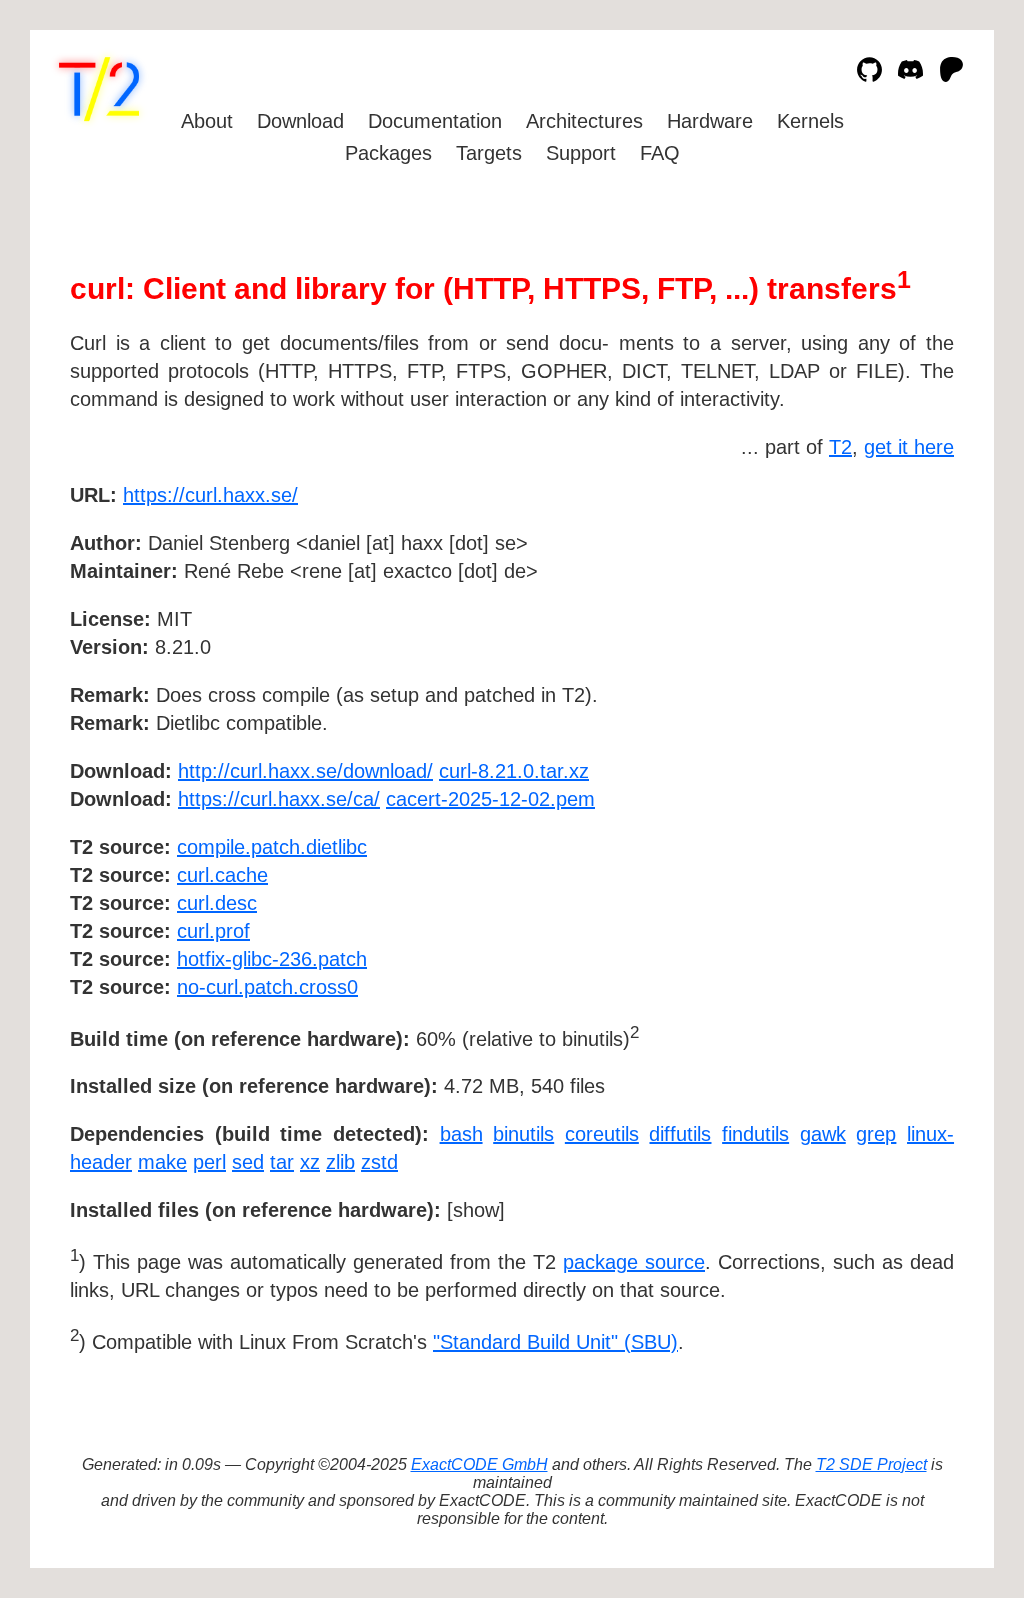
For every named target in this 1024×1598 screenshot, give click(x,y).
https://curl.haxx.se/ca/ (279, 799)
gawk (823, 1134)
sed (248, 1162)
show (476, 1210)
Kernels (810, 121)
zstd (379, 1162)
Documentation (435, 121)
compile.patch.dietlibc (272, 847)
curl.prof (213, 931)
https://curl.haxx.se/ (210, 495)
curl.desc (217, 903)
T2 (840, 447)
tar (282, 1162)
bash (461, 1134)
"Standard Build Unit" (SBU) (555, 1342)
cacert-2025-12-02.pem (490, 799)
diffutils (680, 1134)
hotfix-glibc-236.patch (272, 959)
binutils (523, 1134)
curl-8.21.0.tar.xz (514, 771)
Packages (388, 153)
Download (300, 121)
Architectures (584, 121)
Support (581, 153)
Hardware (710, 121)
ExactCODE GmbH (479, 1464)
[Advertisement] (894, 611)
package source (634, 1262)
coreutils (602, 1134)
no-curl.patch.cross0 (267, 987)
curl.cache (222, 875)
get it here (909, 447)
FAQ (660, 153)
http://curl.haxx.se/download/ (305, 771)
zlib (340, 1162)
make (162, 1162)
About (207, 121)
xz (310, 1162)
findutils (755, 1134)
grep (876, 1134)
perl (209, 1162)
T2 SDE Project (871, 1464)
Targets (489, 153)
